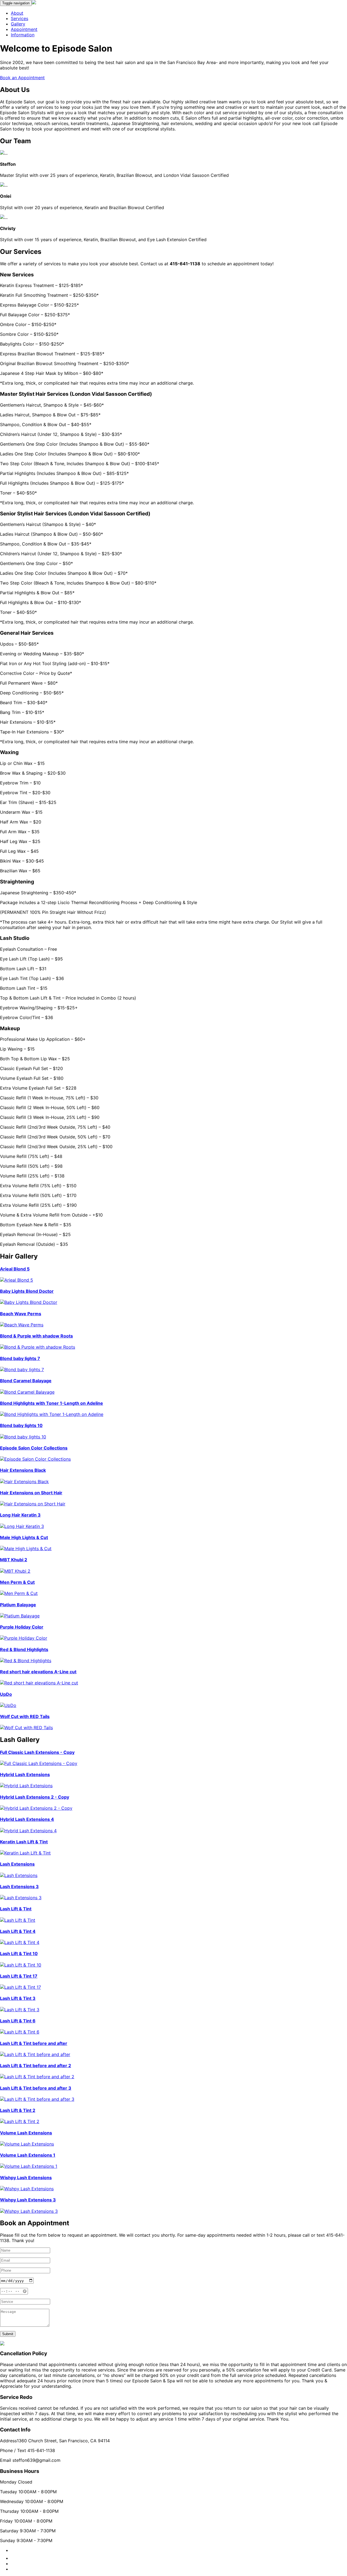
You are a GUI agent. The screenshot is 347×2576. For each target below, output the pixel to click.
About (17, 13)
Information (23, 35)
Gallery (18, 24)
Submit (8, 2334)
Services (20, 18)
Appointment (24, 29)
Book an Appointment (22, 78)
